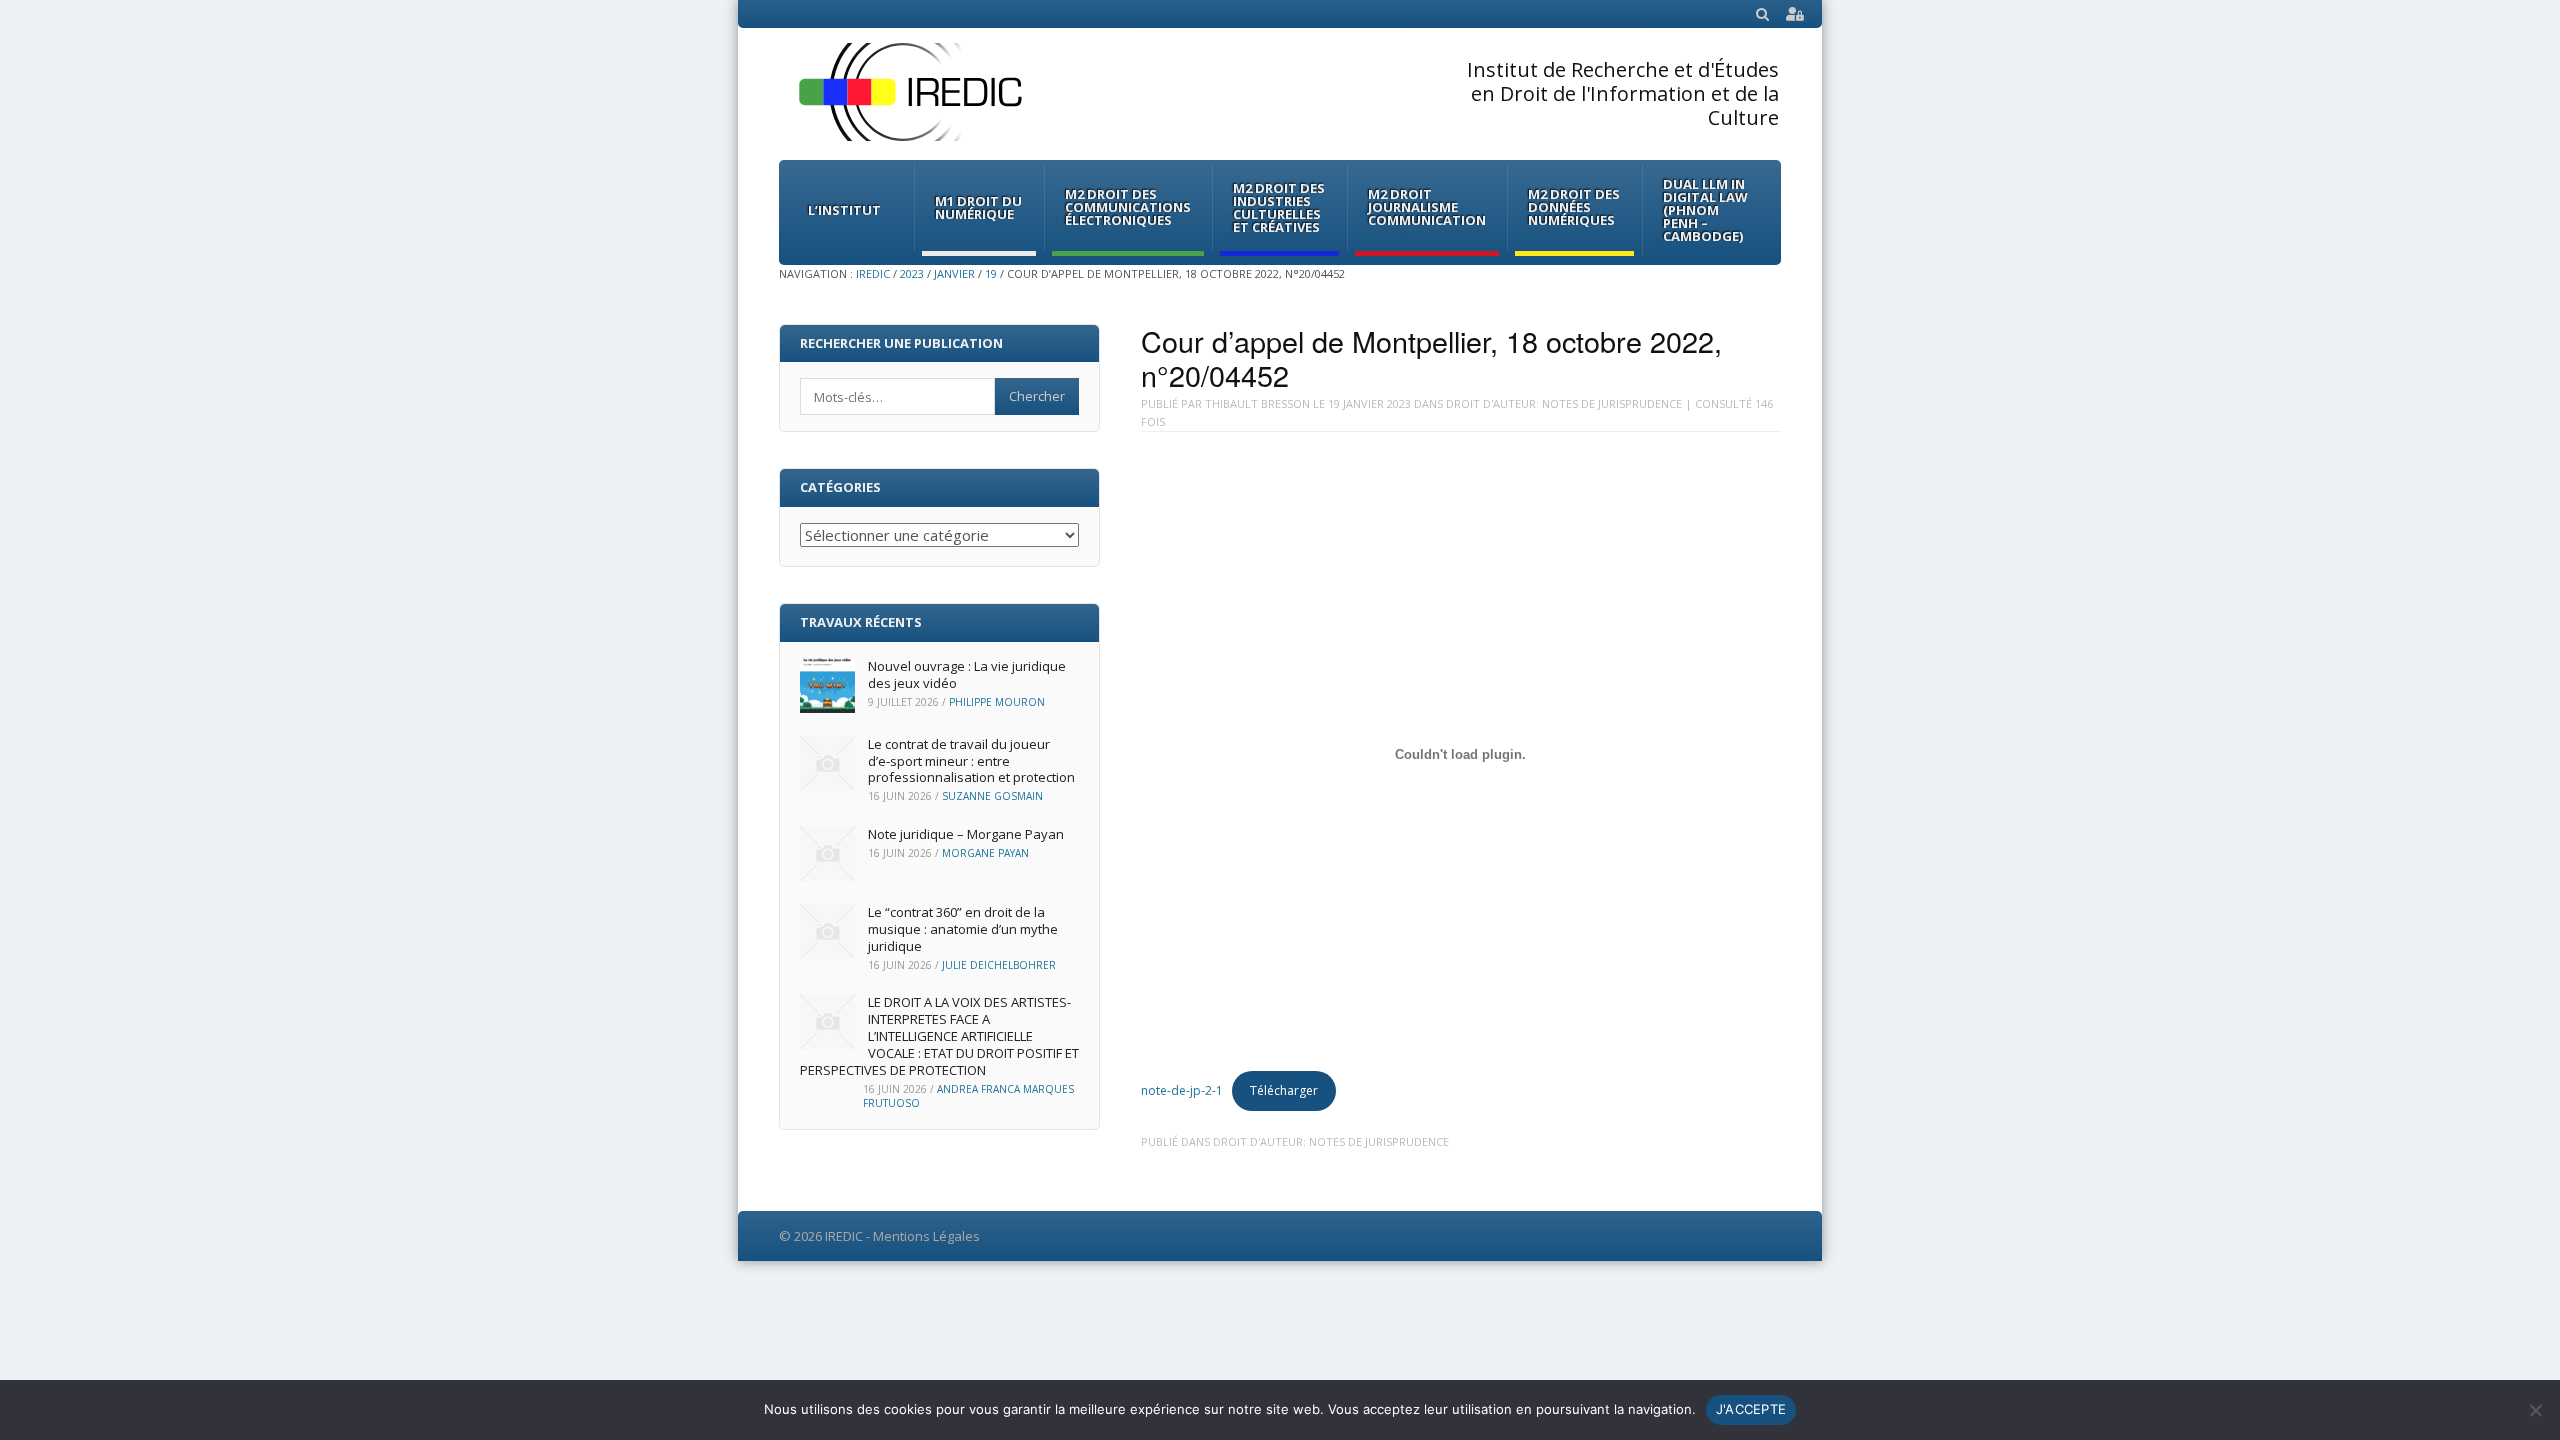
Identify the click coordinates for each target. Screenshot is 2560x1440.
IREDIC (873, 273)
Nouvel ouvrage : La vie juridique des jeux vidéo (967, 674)
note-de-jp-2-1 (1182, 1090)
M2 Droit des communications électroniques (1128, 207)
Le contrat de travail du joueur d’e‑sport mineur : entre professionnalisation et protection (971, 761)
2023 (912, 273)
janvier (954, 273)
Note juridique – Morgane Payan (966, 834)
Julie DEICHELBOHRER (999, 965)
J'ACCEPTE (1751, 1409)
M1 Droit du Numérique (978, 207)
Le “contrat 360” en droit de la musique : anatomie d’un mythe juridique (963, 929)
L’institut (844, 210)
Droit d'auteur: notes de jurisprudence (1564, 403)
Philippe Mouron (997, 702)
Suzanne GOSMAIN (992, 796)
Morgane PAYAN (985, 853)
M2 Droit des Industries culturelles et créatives (1279, 207)
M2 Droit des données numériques (1574, 207)
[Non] (2535, 1410)
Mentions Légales (926, 1236)
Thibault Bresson (1257, 403)
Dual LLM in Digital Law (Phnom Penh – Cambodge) (1705, 210)
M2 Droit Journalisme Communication (1427, 207)
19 (991, 273)
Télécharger (1284, 1090)
